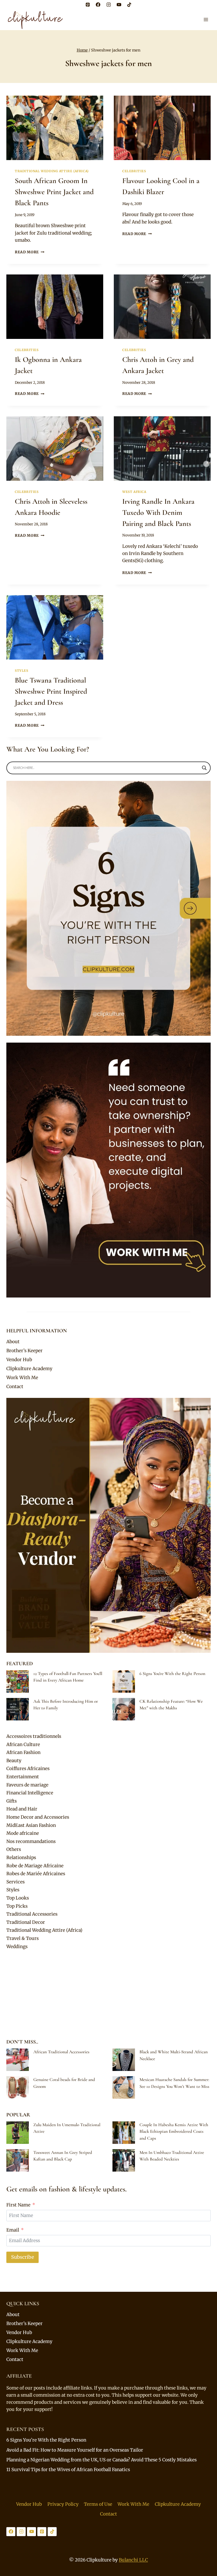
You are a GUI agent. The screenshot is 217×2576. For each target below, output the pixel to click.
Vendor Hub (19, 1360)
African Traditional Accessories (61, 2052)
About (13, 1342)
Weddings (17, 1947)
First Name (18, 2205)
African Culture (23, 1744)
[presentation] (55, 128)
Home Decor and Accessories (38, 1817)
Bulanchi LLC (133, 2560)
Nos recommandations (31, 1841)
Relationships (21, 1858)
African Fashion (23, 1752)
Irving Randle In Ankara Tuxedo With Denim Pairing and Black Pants (158, 512)
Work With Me (22, 1378)
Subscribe (22, 2257)
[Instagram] (108, 4)
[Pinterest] (88, 4)
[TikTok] (129, 4)
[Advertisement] (108, 1994)
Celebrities (134, 171)
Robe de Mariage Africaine (35, 1866)
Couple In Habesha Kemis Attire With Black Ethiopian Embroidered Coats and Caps (174, 2131)
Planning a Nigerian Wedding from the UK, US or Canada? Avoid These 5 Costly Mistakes (101, 2460)
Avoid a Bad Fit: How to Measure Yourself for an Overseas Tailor (75, 2450)
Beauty (14, 1761)
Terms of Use (98, 2504)
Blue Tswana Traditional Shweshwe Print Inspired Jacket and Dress (51, 691)
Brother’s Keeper (24, 1351)
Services (15, 1882)
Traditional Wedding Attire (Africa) (52, 171)
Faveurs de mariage (27, 1785)
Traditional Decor (26, 1922)
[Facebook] (98, 4)
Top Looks (18, 1898)
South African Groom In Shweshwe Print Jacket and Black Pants (54, 192)
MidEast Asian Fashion (31, 1825)
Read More (30, 252)
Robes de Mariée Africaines (36, 1874)
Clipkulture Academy (29, 1369)
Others (14, 1849)
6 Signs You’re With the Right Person (172, 1674)
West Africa (134, 492)
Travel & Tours (22, 1938)
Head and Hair (22, 1809)
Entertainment (23, 1777)
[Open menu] (206, 19)
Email (13, 2230)
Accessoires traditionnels (34, 1736)
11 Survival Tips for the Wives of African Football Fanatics (68, 2470)
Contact (15, 1387)
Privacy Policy (63, 2504)
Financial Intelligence (30, 1793)
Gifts (12, 1801)
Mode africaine (23, 1833)
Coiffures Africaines (28, 1768)
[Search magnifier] (204, 768)
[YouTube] (119, 4)
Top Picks (17, 1906)
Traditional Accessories (32, 1914)
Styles (22, 671)
